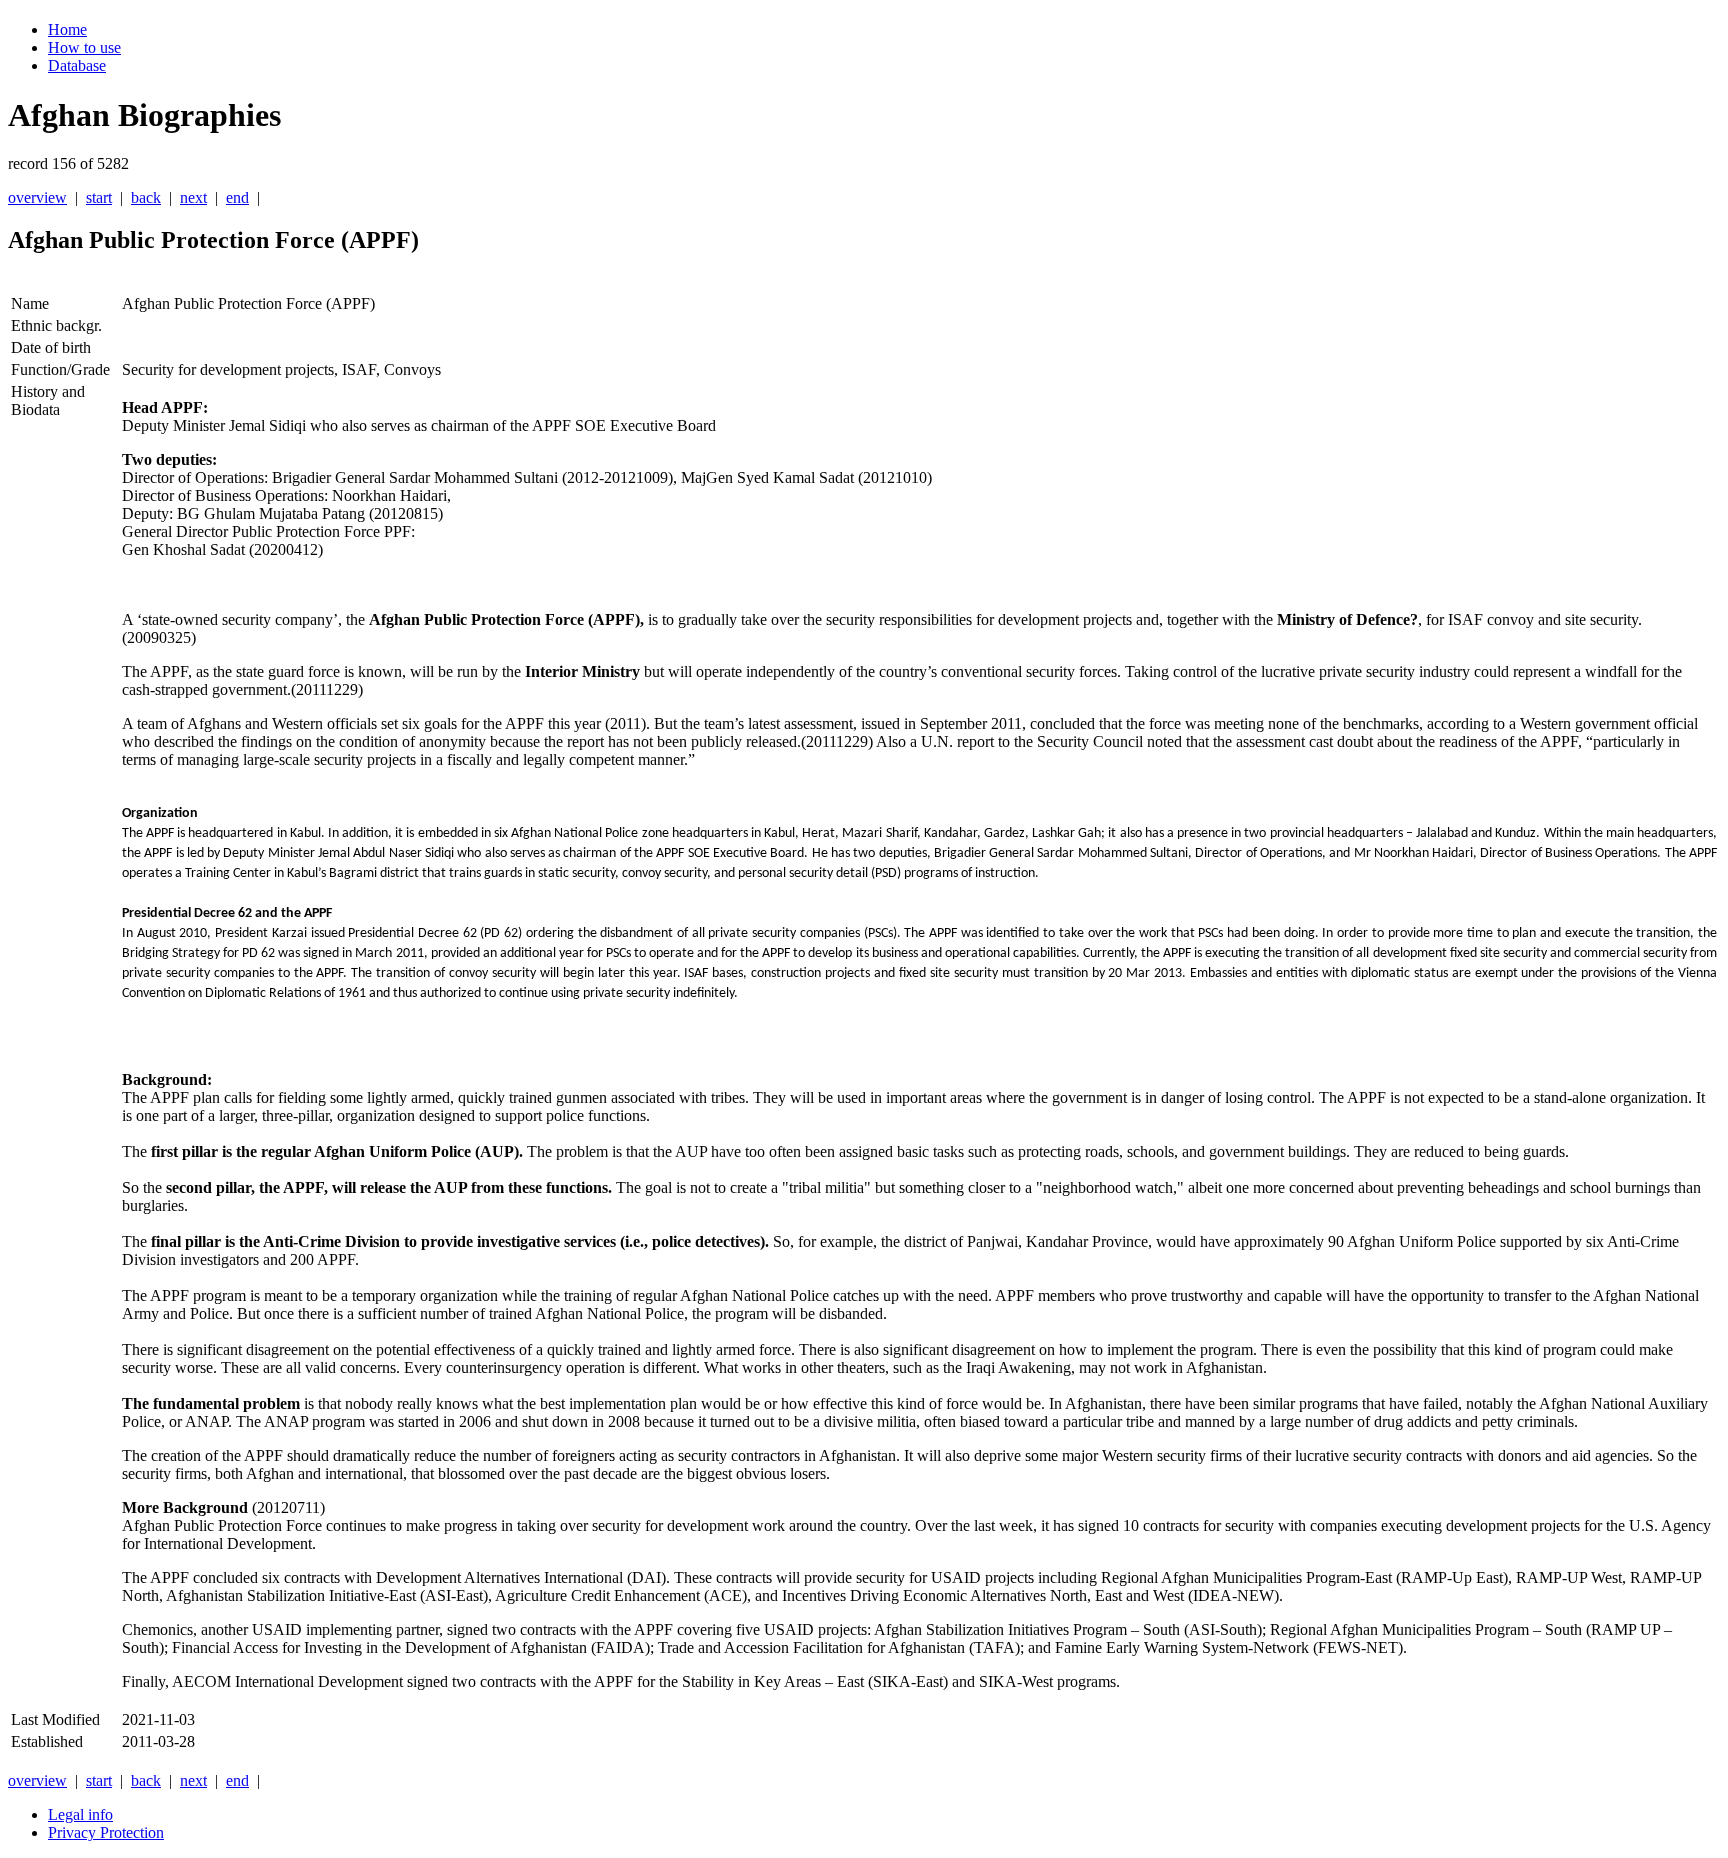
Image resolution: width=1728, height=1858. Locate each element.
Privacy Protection (106, 1832)
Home (67, 29)
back (146, 197)
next (193, 197)
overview (37, 197)
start (99, 197)
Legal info (80, 1814)
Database (77, 65)
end (237, 197)
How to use (84, 47)
